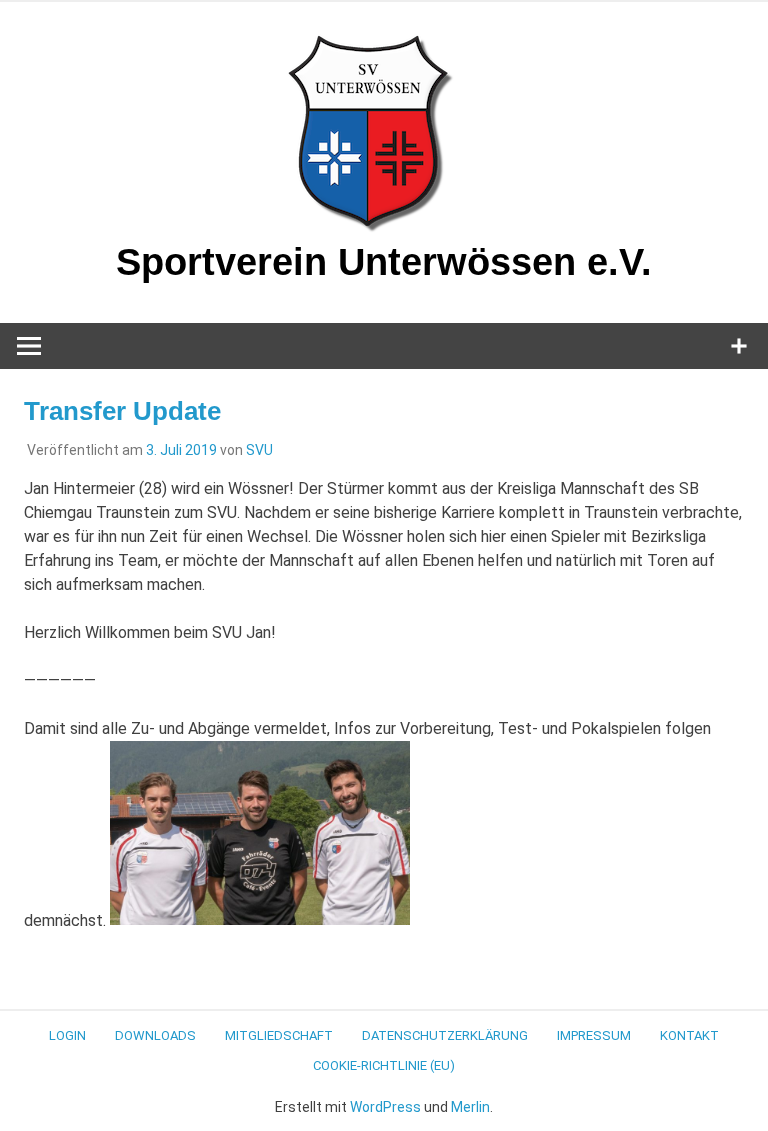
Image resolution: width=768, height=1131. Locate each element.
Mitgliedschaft (279, 1035)
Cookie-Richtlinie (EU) (384, 1065)
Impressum (594, 1035)
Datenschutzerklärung (445, 1035)
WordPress (385, 1107)
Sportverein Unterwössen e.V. (384, 262)
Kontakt (689, 1035)
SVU (259, 450)
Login (67, 1035)
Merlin (470, 1107)
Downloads (155, 1035)
